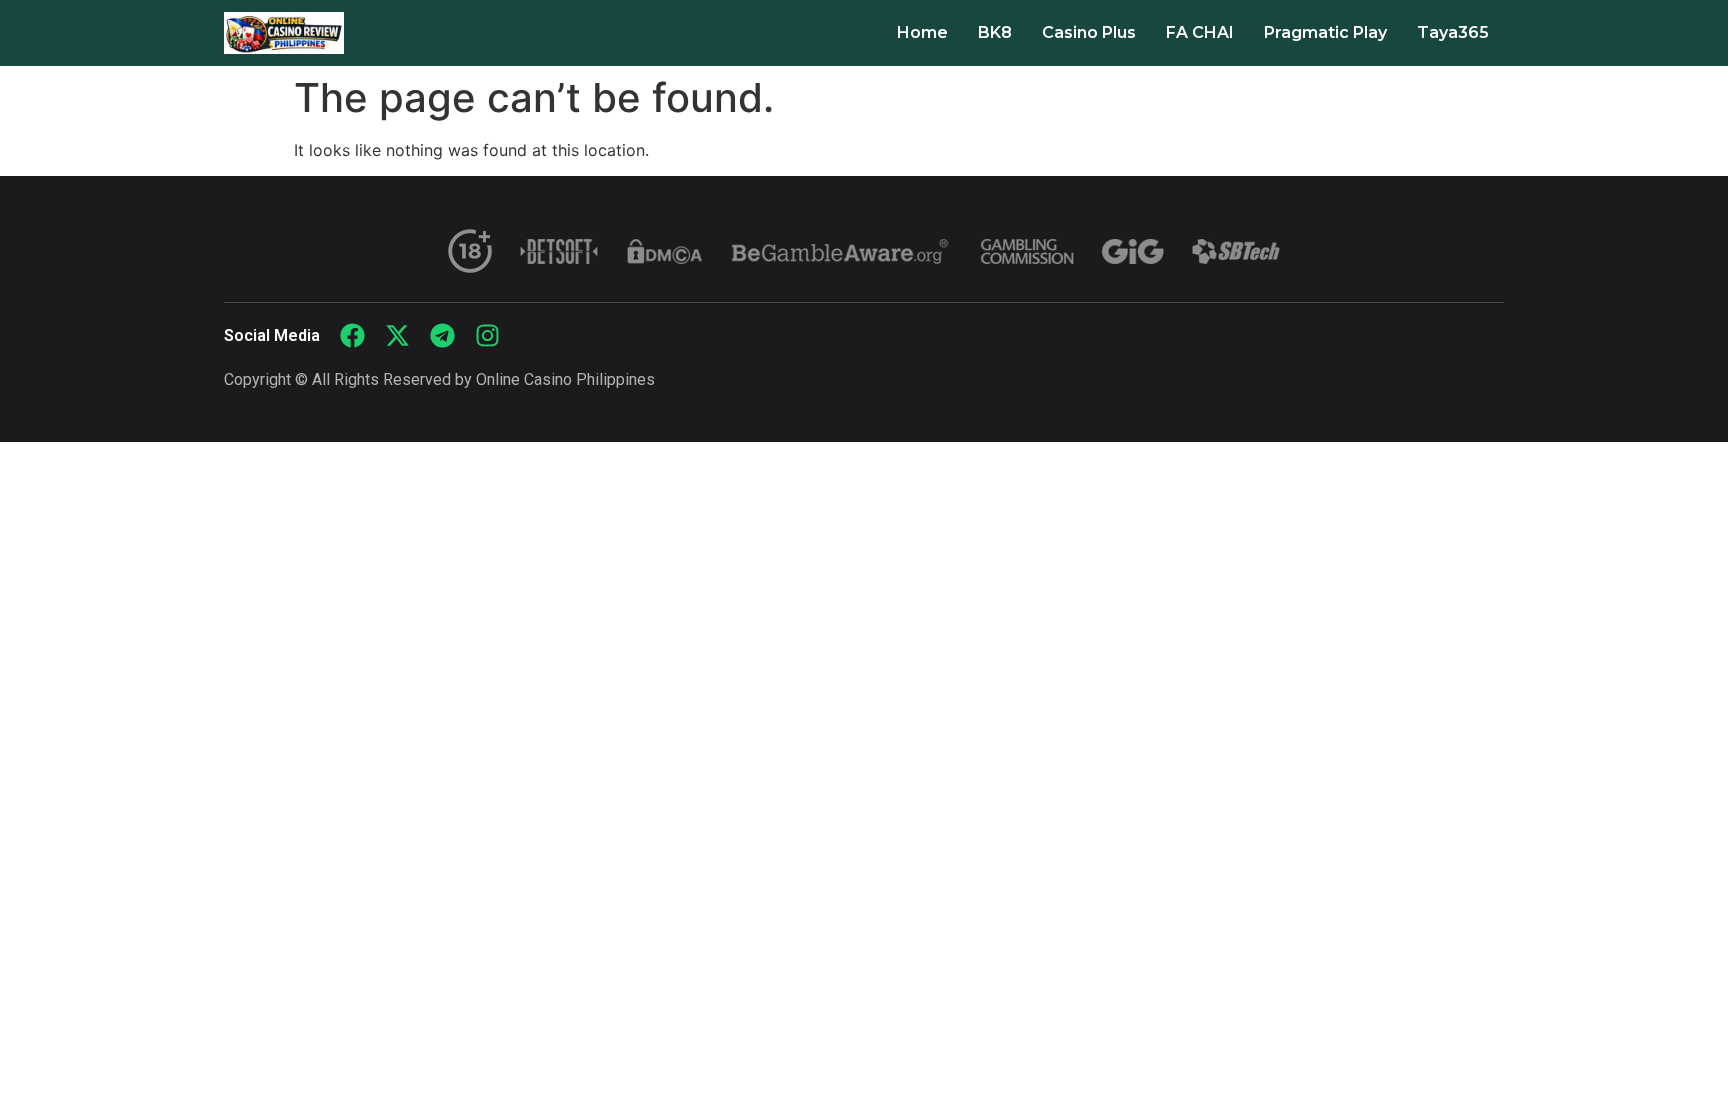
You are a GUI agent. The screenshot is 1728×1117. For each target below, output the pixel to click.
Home (922, 32)
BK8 (995, 32)
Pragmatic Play (1325, 32)
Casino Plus (1089, 32)
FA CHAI (1200, 32)
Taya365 (1453, 32)
